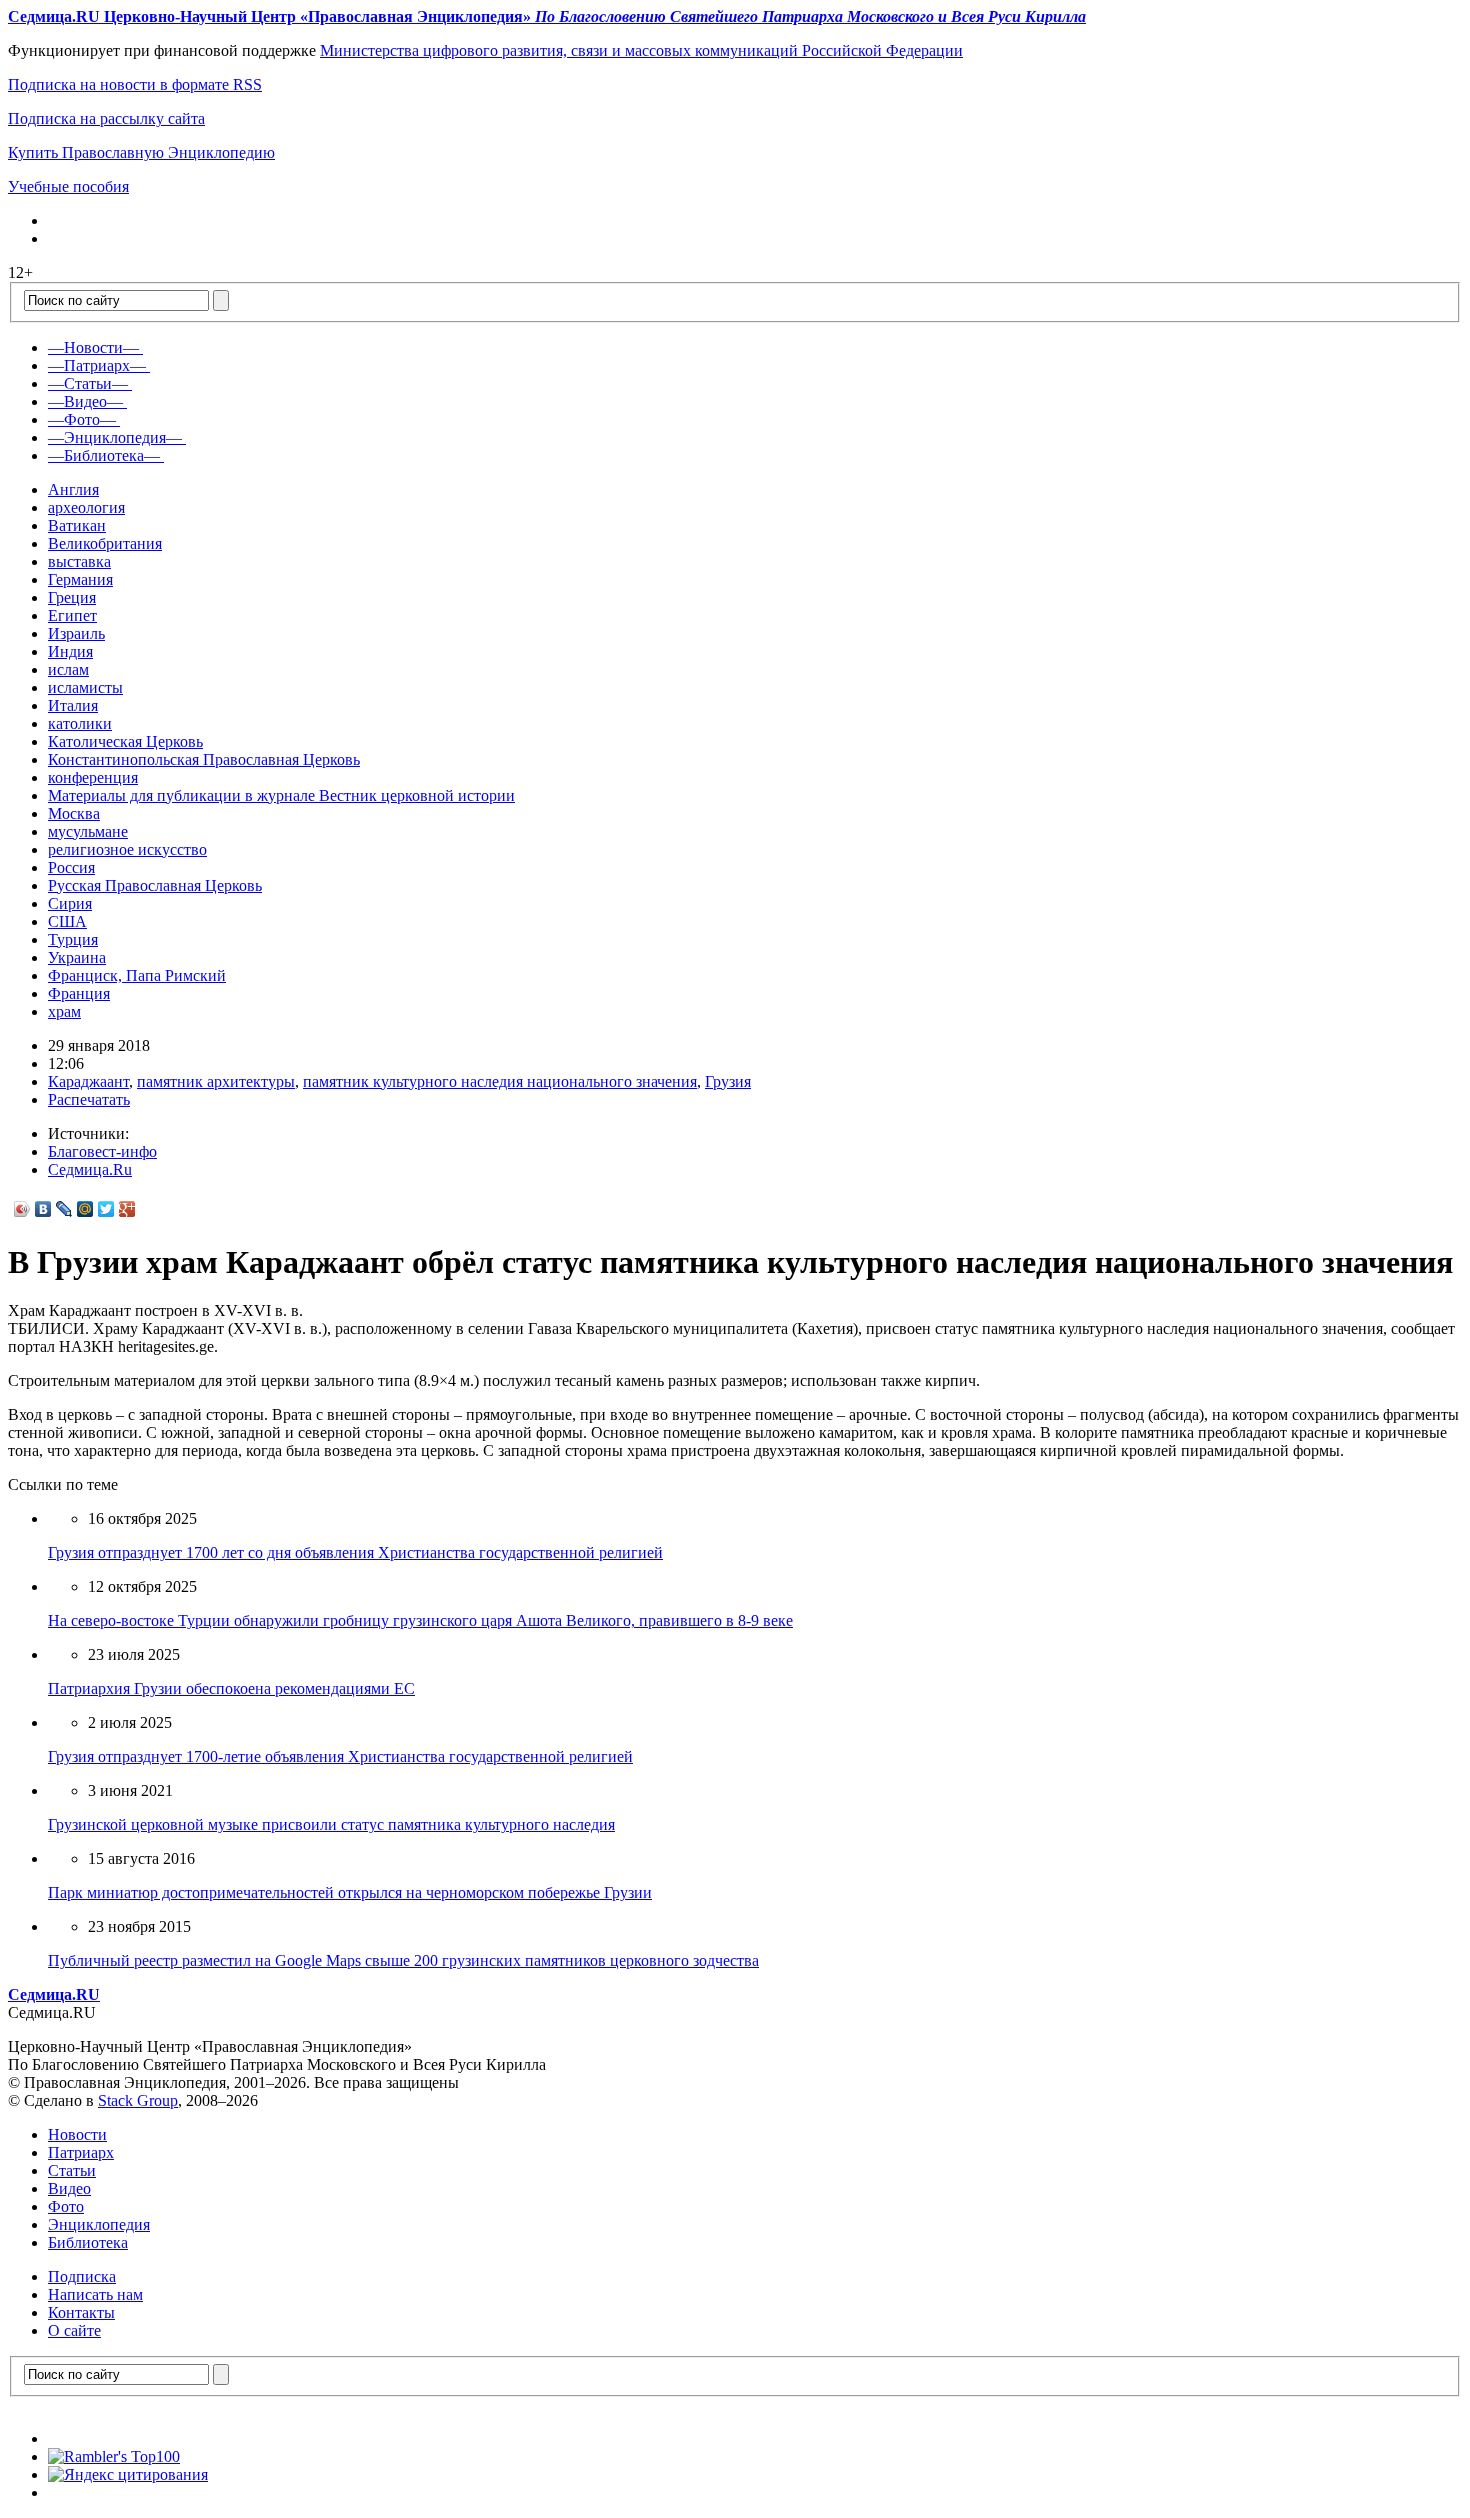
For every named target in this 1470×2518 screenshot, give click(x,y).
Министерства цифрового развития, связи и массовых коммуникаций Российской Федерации (641, 50)
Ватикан (77, 525)
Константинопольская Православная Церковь (204, 759)
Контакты (81, 2312)
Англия (73, 489)
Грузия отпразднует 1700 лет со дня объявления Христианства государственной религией (355, 1552)
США (67, 921)
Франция (79, 993)
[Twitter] (106, 1209)
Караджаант (88, 1081)
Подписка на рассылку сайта (106, 118)
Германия (80, 579)
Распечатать (89, 1099)
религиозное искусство (127, 849)
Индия (70, 651)
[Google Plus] (127, 1209)
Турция (73, 939)
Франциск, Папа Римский (137, 975)
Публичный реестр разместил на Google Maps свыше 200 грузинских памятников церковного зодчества (403, 1960)
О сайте (74, 2330)
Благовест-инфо (102, 1151)
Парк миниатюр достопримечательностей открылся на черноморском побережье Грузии (350, 1892)
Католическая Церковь (125, 741)
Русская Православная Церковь (155, 885)
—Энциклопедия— (115, 437)
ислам (68, 669)
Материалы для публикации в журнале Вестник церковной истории (281, 795)
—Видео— (85, 401)
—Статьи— (88, 383)
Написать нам (95, 2294)
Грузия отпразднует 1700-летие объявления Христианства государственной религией (340, 1756)
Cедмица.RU (54, 1994)
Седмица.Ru (90, 1169)
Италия (73, 705)
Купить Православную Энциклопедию (141, 152)
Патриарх (81, 2152)
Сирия (70, 903)
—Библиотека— (104, 455)
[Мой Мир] (85, 1209)
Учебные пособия (68, 186)
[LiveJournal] (64, 1209)
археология (86, 507)
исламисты (85, 687)
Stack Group (138, 2100)
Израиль (76, 633)
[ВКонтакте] (43, 1209)
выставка (79, 561)
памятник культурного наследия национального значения (500, 1081)
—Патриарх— (97, 365)
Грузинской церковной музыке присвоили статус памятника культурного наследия (331, 1824)
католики (80, 723)
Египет (72, 615)
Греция (72, 597)
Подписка (82, 2276)
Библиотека (88, 2242)
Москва (74, 813)
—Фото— (82, 419)
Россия (71, 867)
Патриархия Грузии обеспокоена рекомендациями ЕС (231, 1688)
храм (64, 1011)
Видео (69, 2188)
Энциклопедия (99, 2224)
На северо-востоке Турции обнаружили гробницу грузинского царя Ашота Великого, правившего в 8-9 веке (420, 1620)
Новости (77, 2134)
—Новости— (93, 347)
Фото (66, 2206)
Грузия (728, 1081)
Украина (77, 957)
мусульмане (88, 831)
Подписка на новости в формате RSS (135, 84)
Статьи (72, 2170)
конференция (93, 777)
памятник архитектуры (216, 1081)
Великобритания (105, 543)
